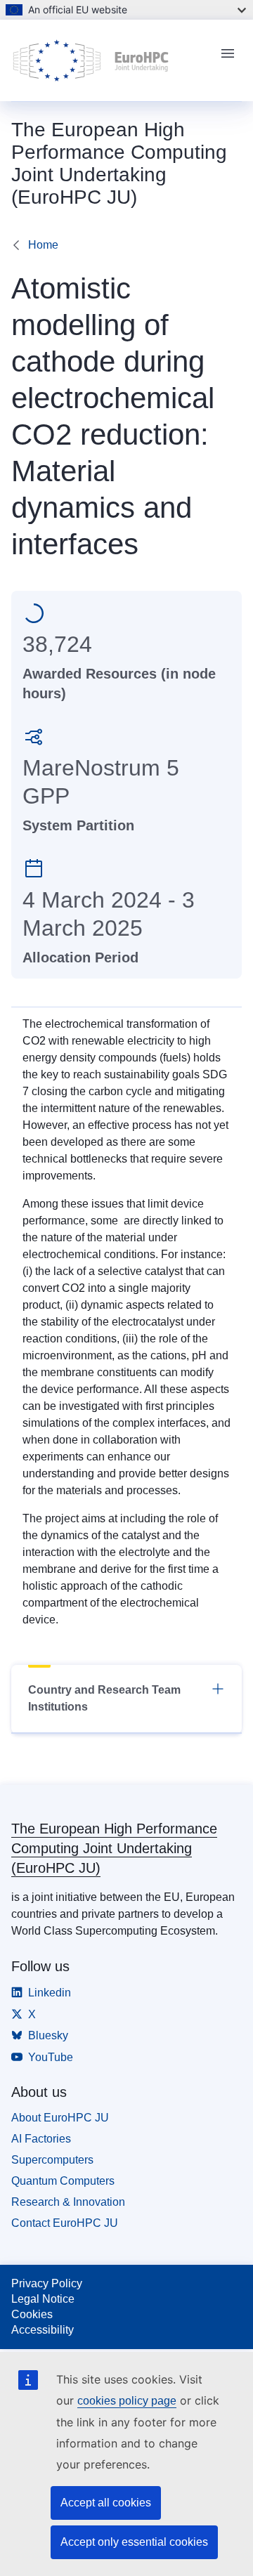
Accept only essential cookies (134, 2542)
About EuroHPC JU (60, 2118)
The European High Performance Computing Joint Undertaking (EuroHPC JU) (114, 1848)
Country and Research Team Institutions (104, 1698)
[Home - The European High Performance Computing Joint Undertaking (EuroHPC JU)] (110, 60)
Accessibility (43, 2330)
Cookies (32, 2314)
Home (43, 245)
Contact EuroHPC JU (65, 2223)
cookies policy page (127, 2401)
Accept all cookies (106, 2503)
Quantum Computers (63, 2181)
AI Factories (41, 2139)
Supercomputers (52, 2160)
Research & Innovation (68, 2202)
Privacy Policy (47, 2283)
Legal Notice (43, 2299)
